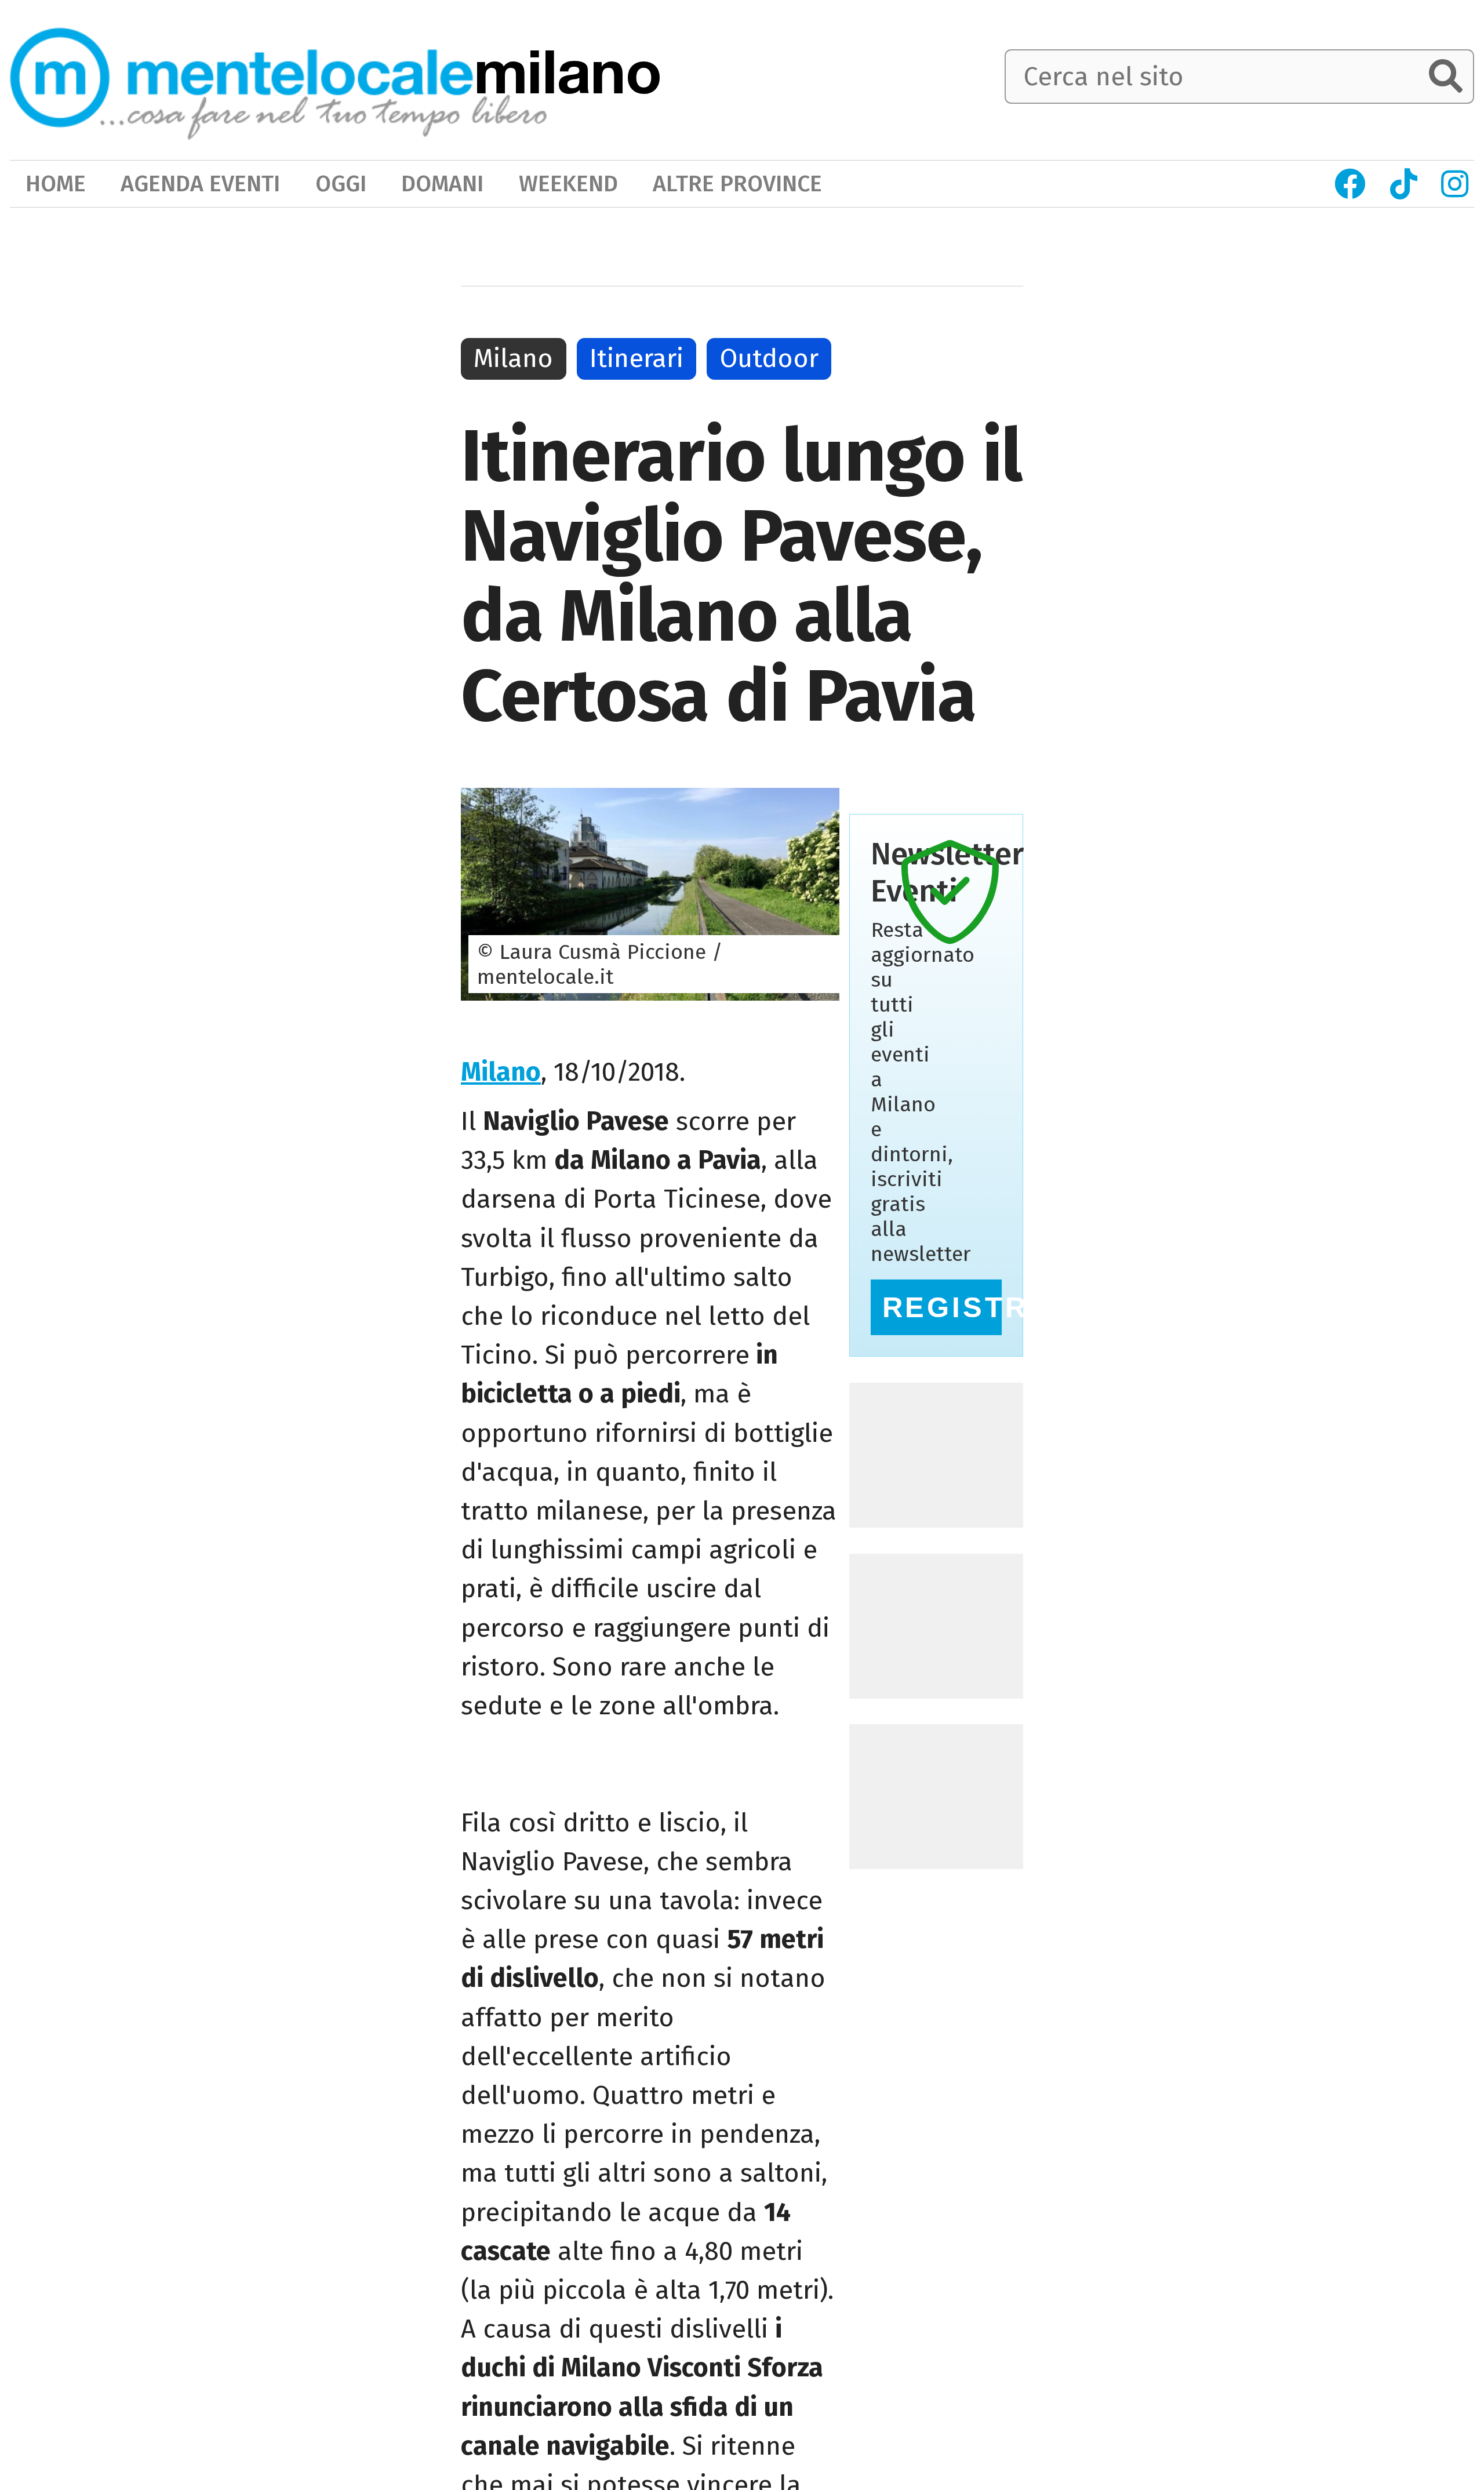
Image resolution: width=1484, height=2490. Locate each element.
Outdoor (769, 358)
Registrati (942, 1307)
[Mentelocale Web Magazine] (279, 78)
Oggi (341, 183)
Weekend (568, 183)
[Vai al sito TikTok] (1403, 184)
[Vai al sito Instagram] (1455, 184)
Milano (501, 1072)
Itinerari (636, 358)
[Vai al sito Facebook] (1350, 184)
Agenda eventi (200, 183)
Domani (442, 183)
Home (56, 183)
